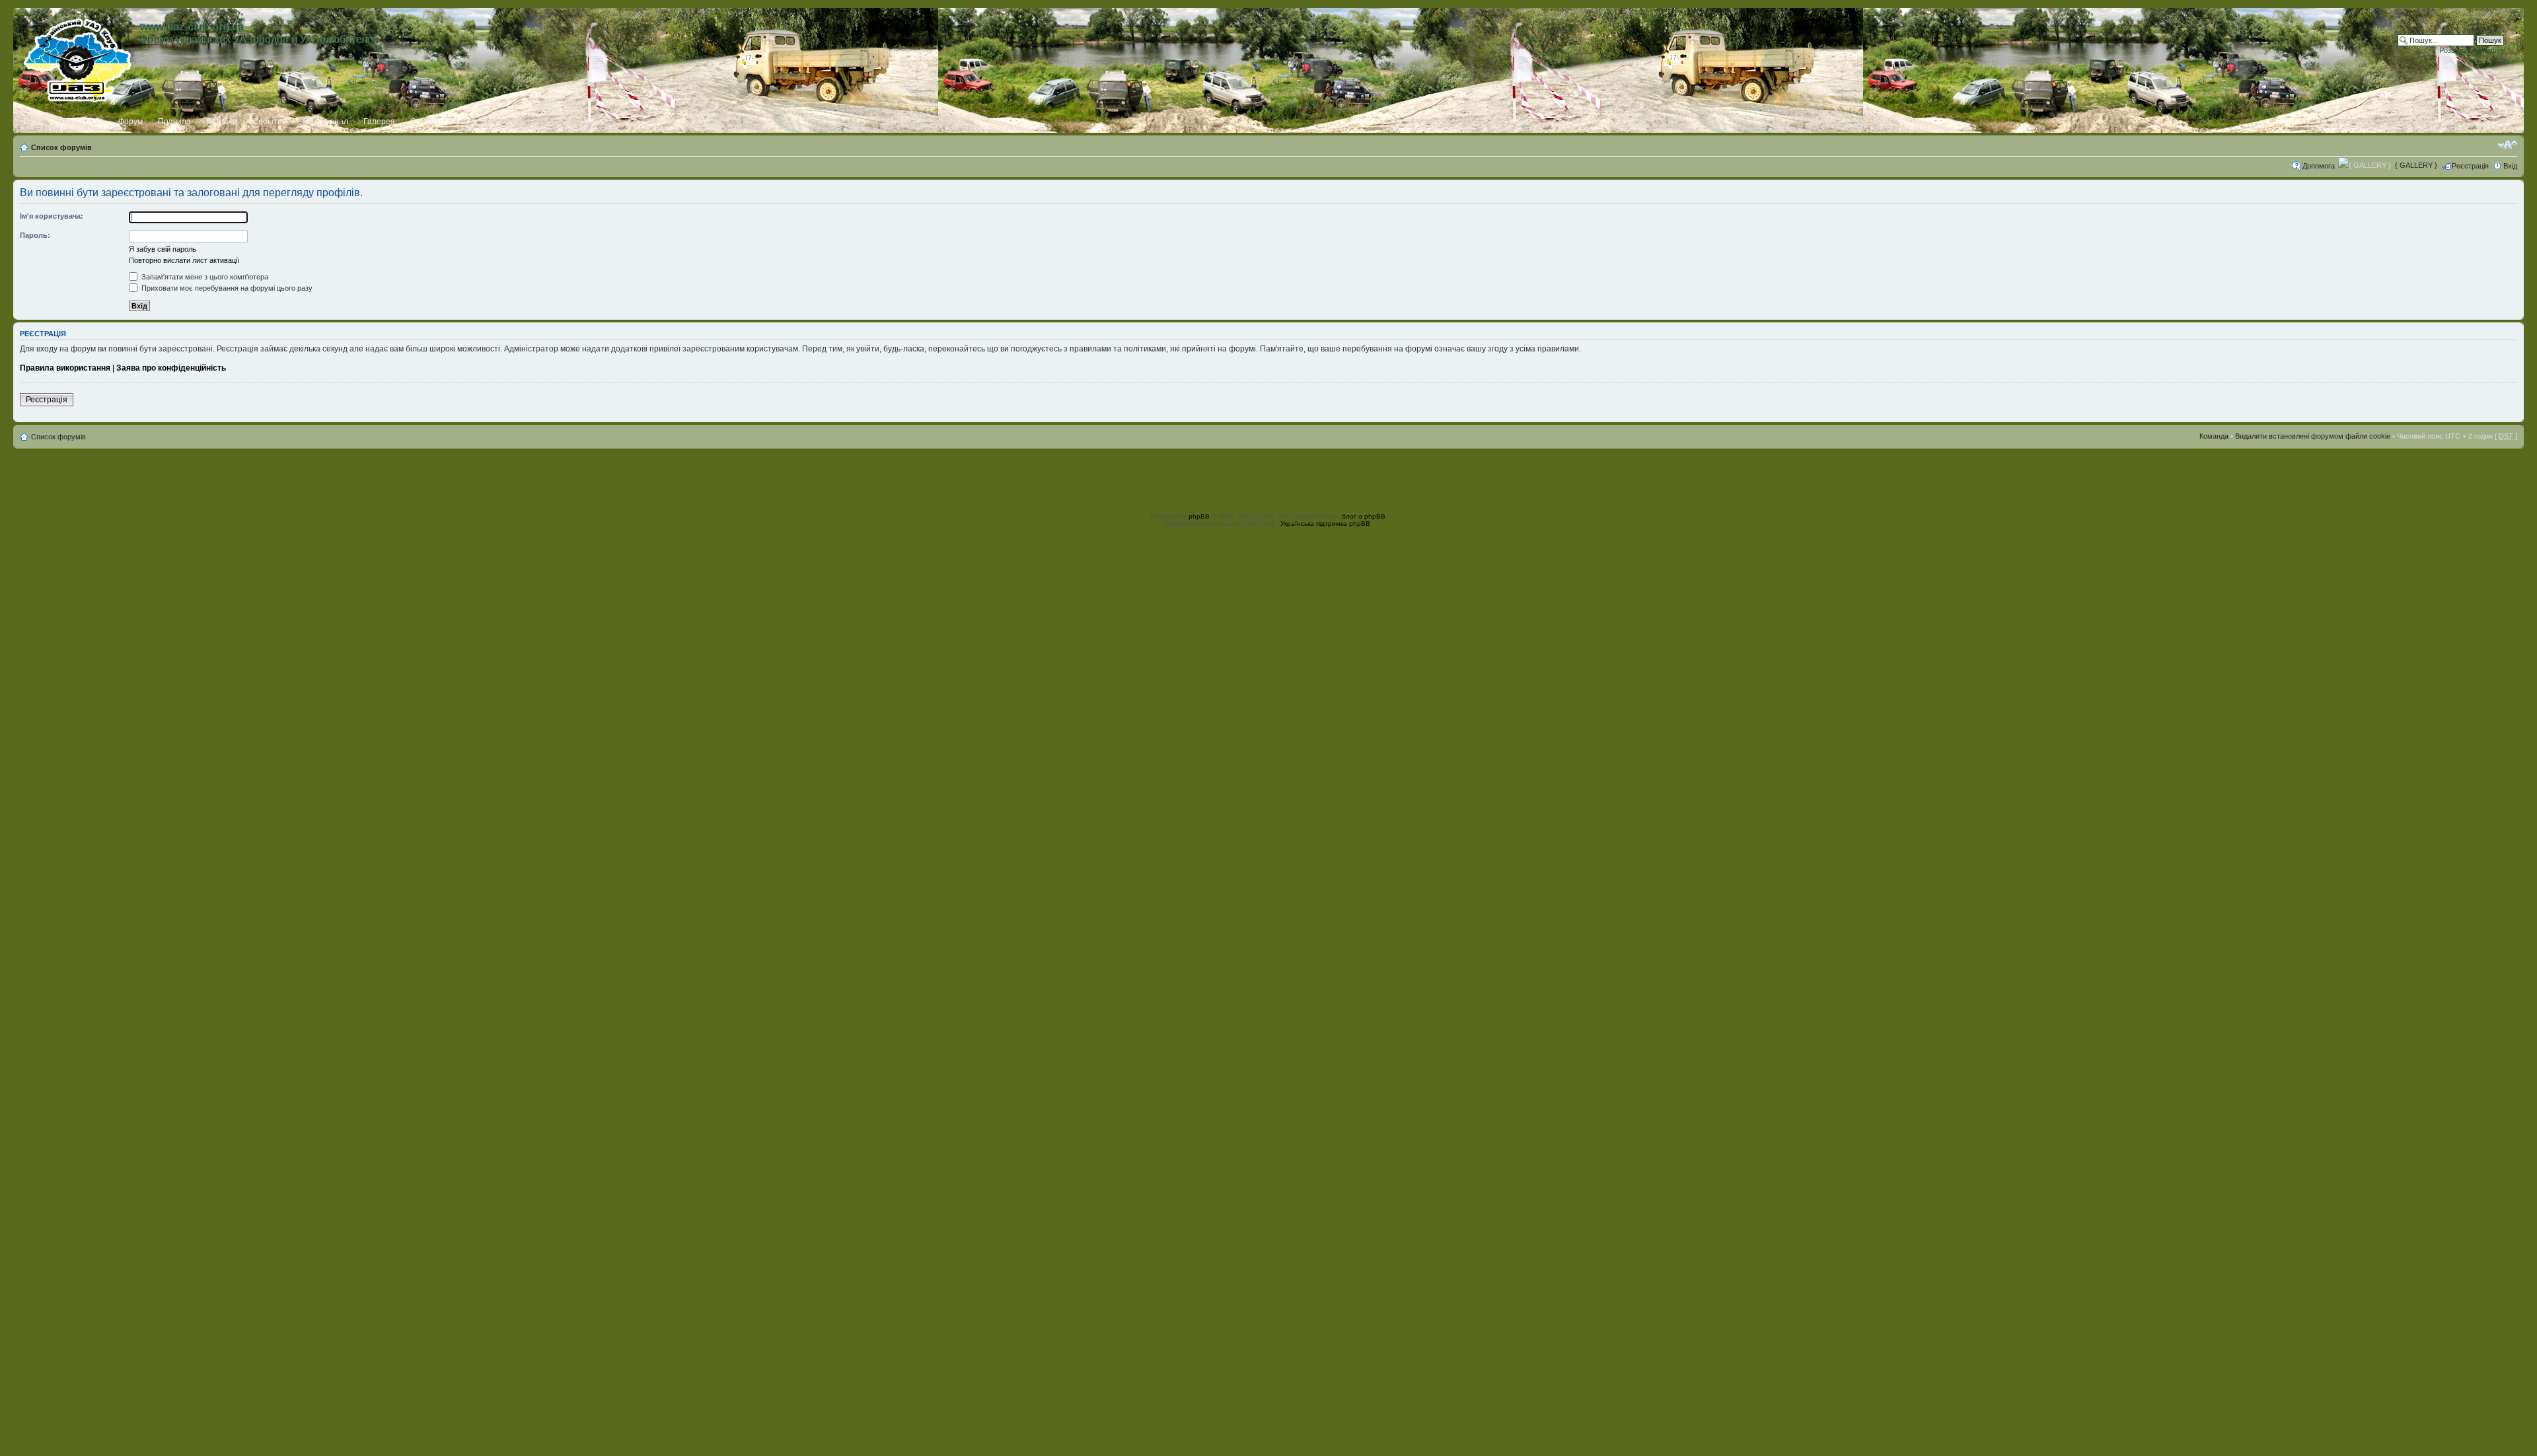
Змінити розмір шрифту (2508, 145)
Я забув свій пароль (163, 249)
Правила (174, 122)
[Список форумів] (78, 57)
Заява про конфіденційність (171, 368)
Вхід (2510, 166)
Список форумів (61, 147)
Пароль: (35, 235)
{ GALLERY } (2416, 165)
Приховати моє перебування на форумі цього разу (226, 288)
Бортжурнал (325, 122)
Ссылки (424, 122)
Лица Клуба (81, 122)
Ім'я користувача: (52, 216)
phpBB (1199, 516)
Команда (2214, 436)
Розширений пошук (2472, 50)
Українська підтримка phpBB (1325, 524)
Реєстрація (2470, 166)
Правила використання (65, 368)
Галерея (379, 122)
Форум (130, 122)
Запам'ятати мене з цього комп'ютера (204, 277)
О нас (34, 122)
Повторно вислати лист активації (184, 260)
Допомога (2319, 166)
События (270, 122)
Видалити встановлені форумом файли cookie (2313, 436)
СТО (462, 122)
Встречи (222, 122)
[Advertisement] (1268, 478)
